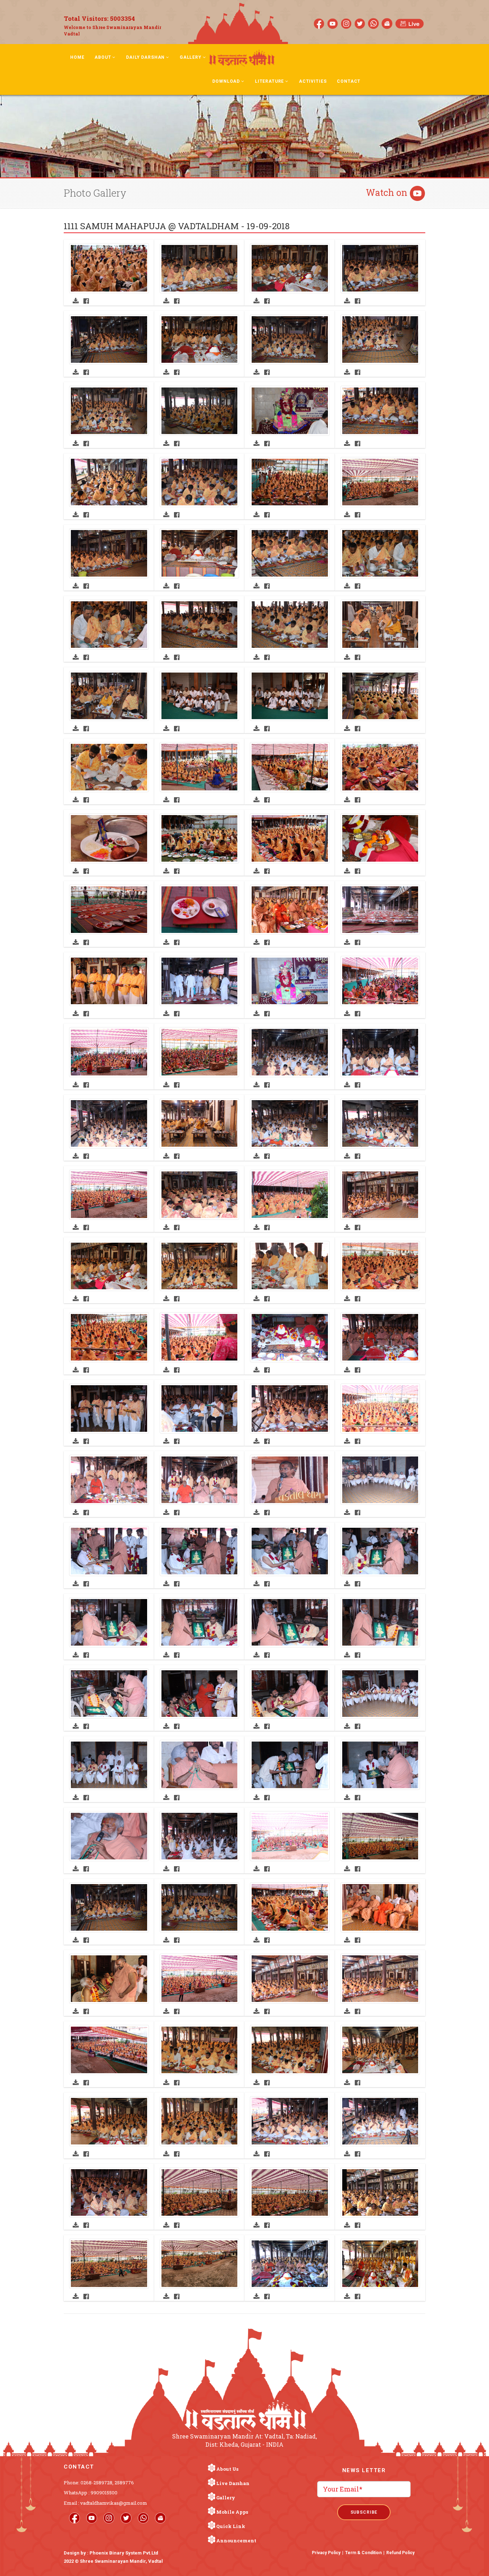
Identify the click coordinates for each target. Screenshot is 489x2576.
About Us (227, 2469)
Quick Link (231, 2526)
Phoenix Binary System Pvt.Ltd (124, 2553)
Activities (313, 81)
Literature (269, 81)
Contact (349, 81)
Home (77, 57)
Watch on (388, 192)
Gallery (191, 57)
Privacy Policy (326, 2553)
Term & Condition (363, 2553)
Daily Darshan (145, 57)
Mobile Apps (232, 2512)
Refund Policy (400, 2553)
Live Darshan (233, 2483)
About (103, 57)
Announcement (236, 2541)
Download (226, 81)
